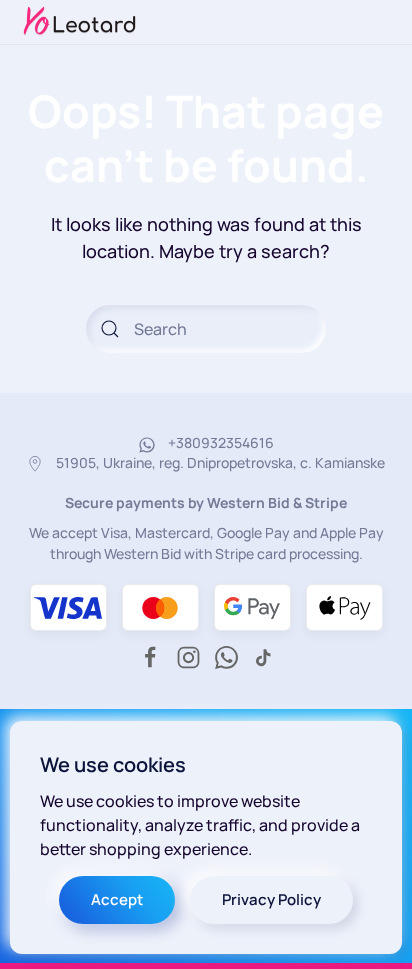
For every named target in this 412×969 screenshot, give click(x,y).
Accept (117, 899)
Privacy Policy (271, 899)
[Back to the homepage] (79, 22)
